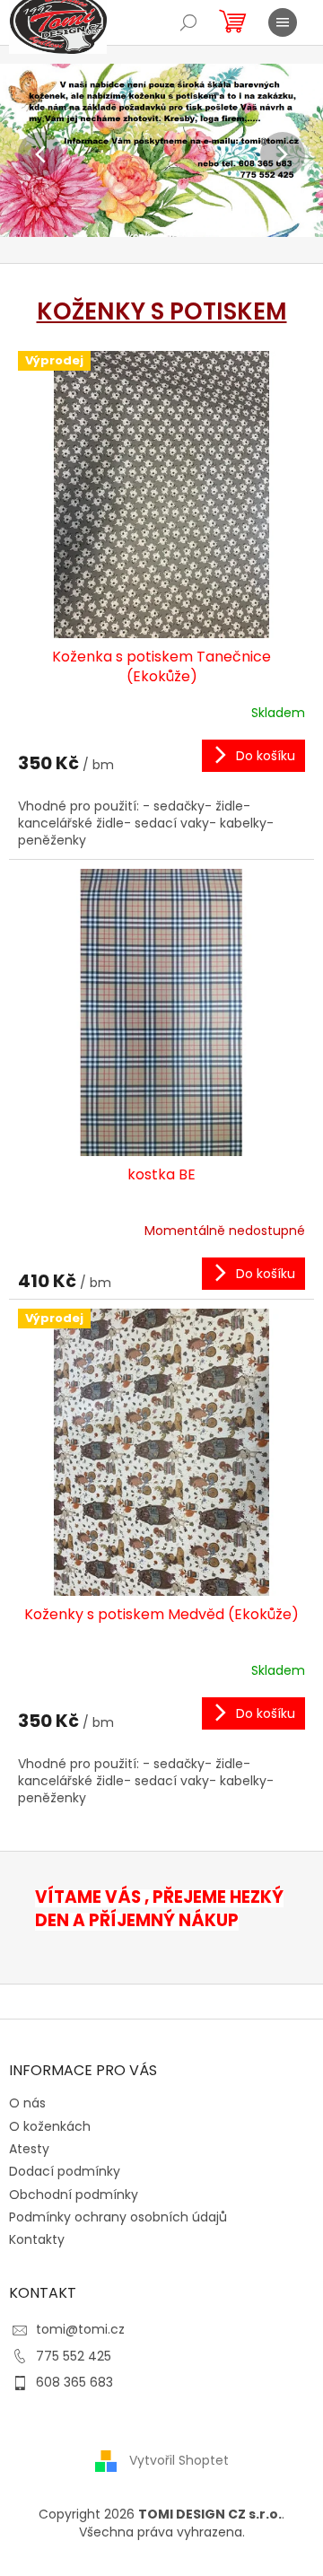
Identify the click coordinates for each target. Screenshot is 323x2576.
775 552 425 (74, 2356)
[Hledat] (188, 22)
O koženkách (50, 2126)
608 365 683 (74, 2382)
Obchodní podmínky (74, 2195)
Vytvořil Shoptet (179, 2460)
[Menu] (283, 22)
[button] (24, 154)
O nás (27, 2103)
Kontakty (37, 2239)
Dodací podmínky (65, 2171)
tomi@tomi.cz (80, 2329)
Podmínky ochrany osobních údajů (118, 2217)
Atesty (29, 2149)
